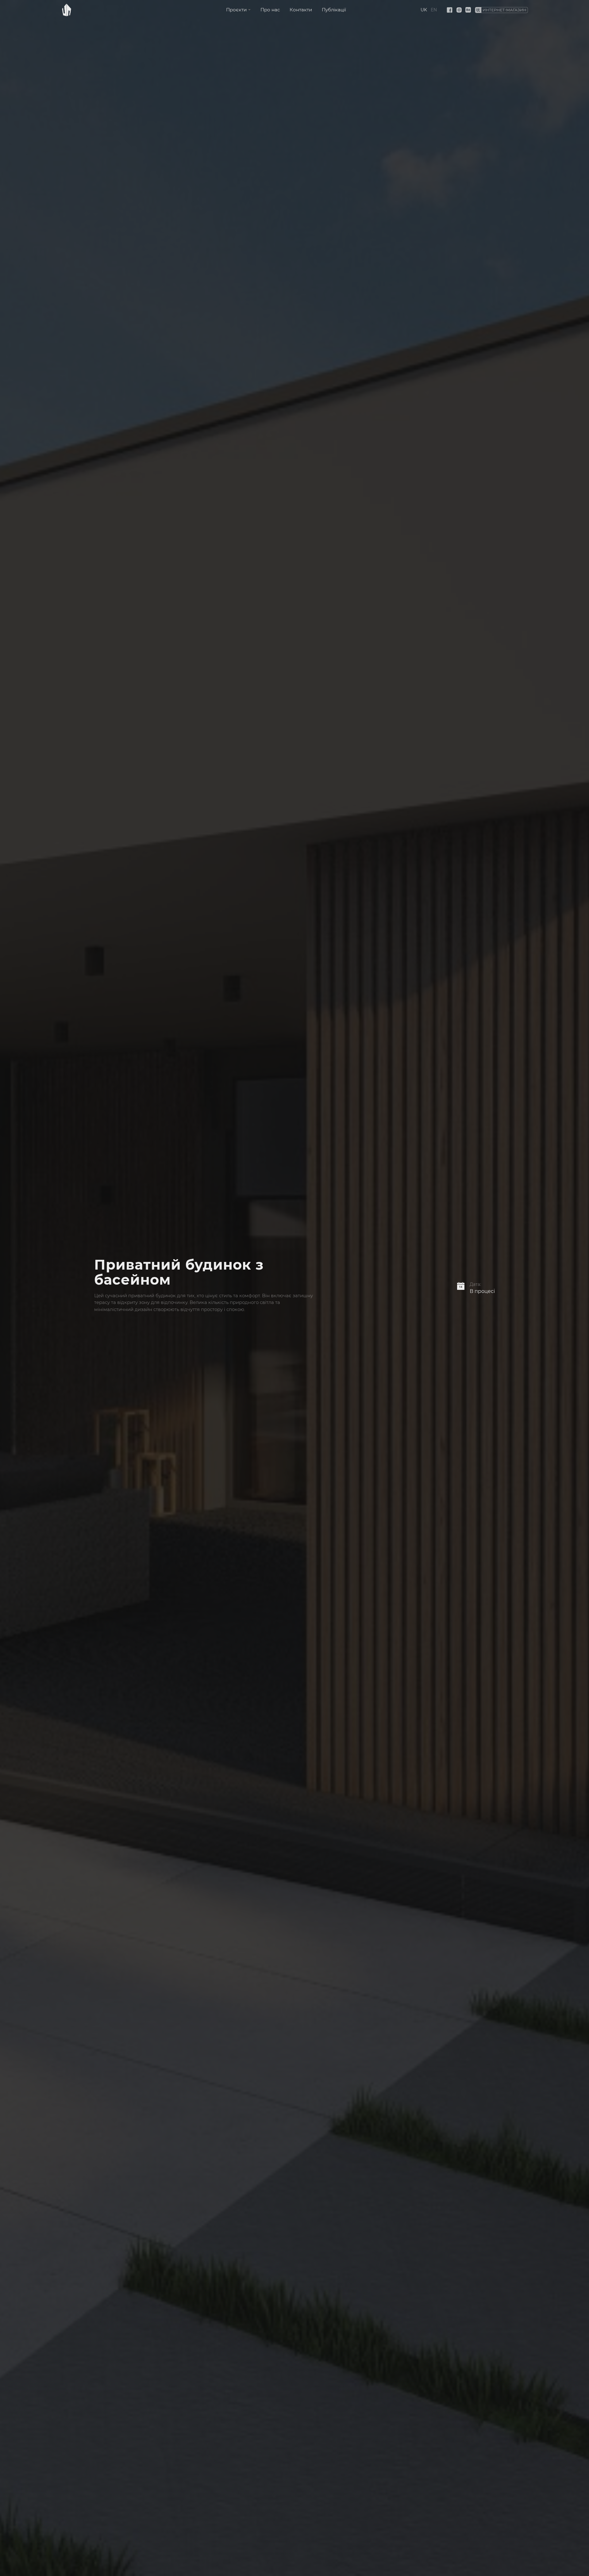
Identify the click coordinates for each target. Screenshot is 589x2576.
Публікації (334, 10)
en (434, 10)
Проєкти (236, 10)
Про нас (270, 10)
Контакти (301, 10)
